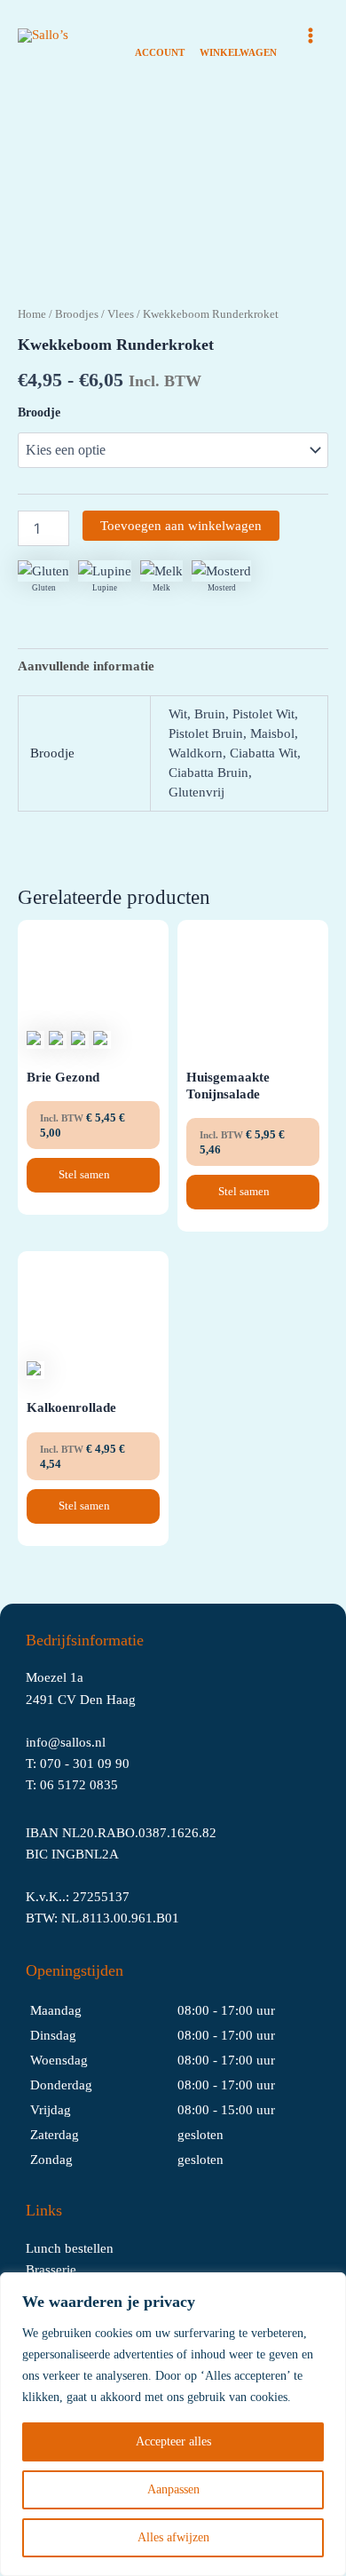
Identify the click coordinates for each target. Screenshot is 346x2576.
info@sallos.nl (66, 1742)
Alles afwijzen (173, 2537)
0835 (104, 1785)
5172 (74, 1785)
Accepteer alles (173, 2441)
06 (49, 1785)
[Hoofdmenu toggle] (311, 36)
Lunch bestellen (70, 2248)
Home (32, 314)
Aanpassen (173, 2489)
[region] (173, 2424)
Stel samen (86, 1174)
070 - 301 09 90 (85, 1764)
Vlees (121, 314)
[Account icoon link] (160, 36)
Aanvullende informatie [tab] (86, 666)
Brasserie (51, 2270)
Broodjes (77, 314)
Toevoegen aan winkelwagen (181, 526)
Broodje (39, 412)
